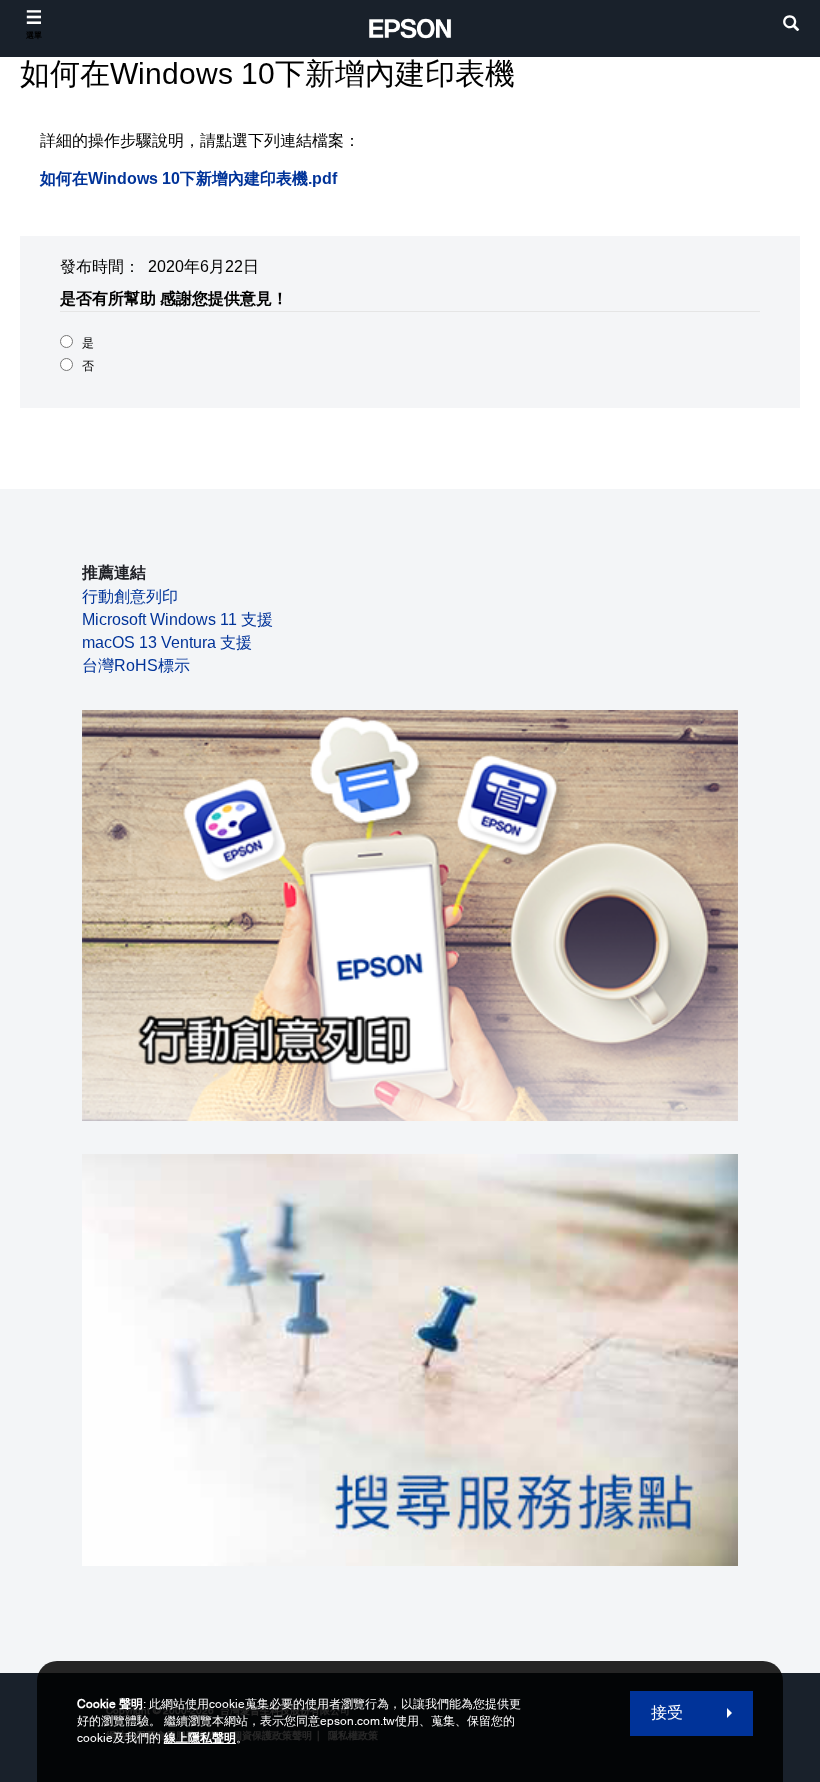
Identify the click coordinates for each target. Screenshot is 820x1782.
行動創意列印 (130, 596)
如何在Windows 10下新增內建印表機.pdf (188, 178)
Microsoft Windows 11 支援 (177, 619)
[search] (791, 25)
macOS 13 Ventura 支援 (167, 642)
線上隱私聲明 (200, 1738)
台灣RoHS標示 (136, 665)
